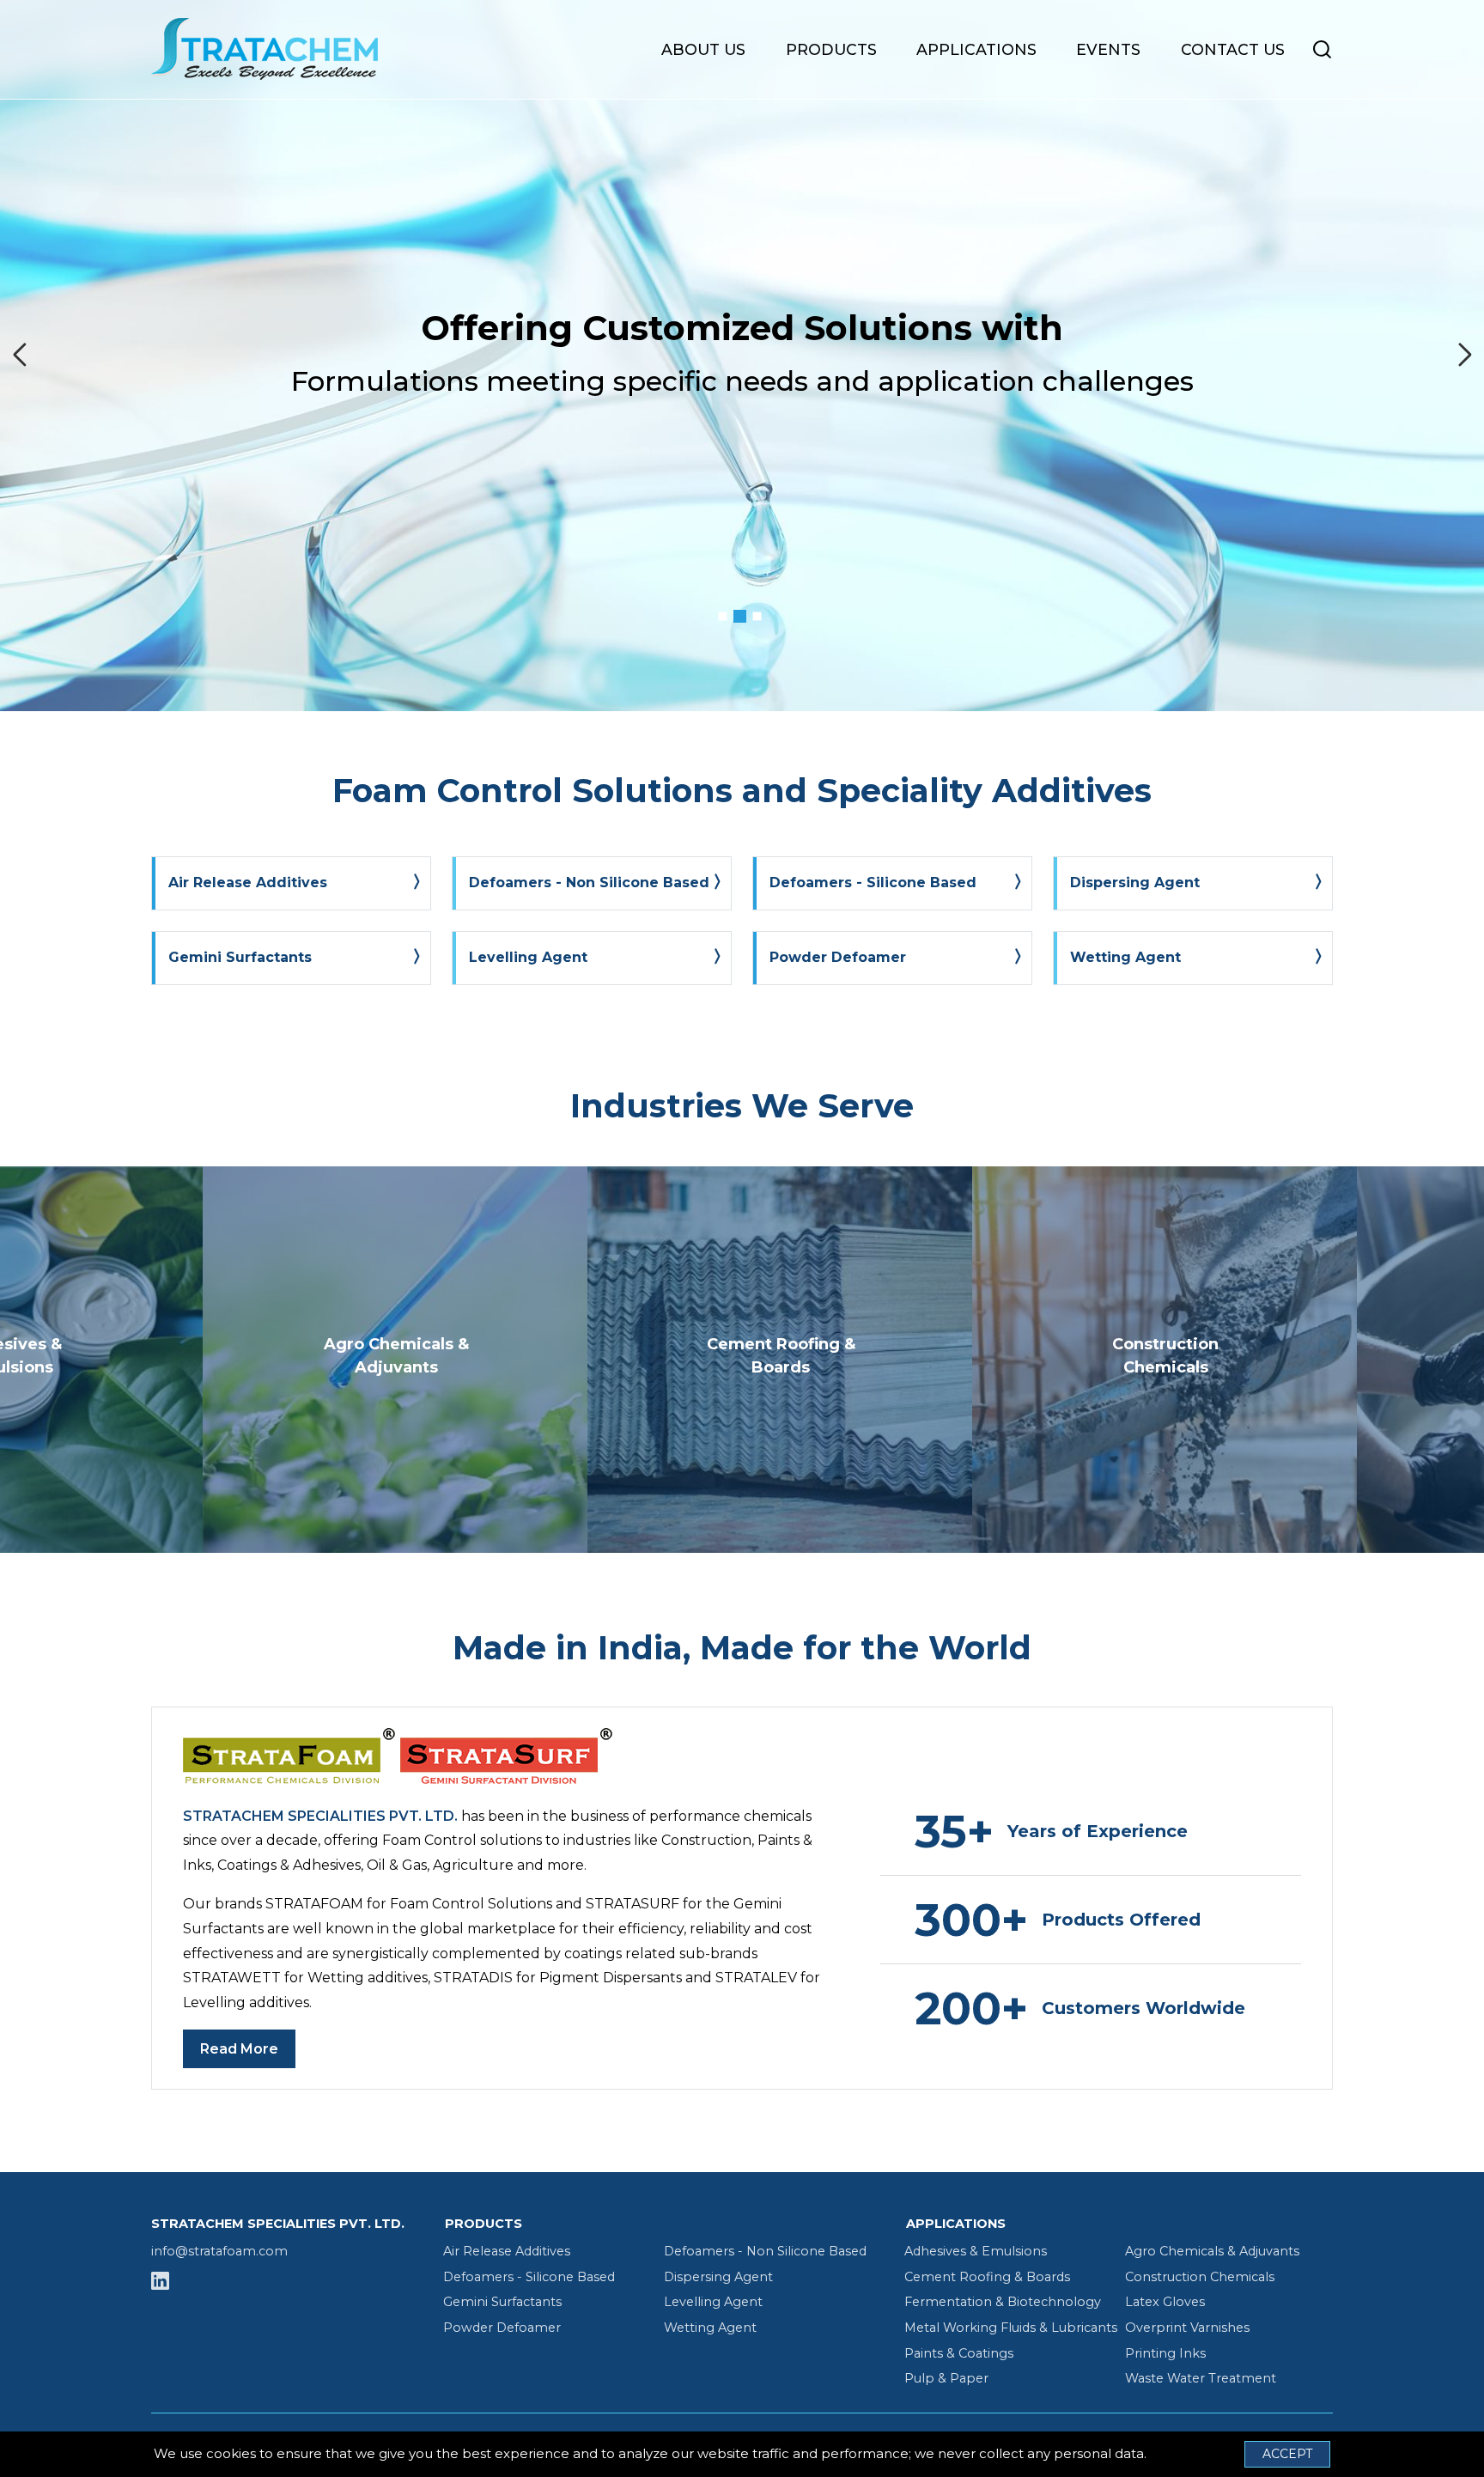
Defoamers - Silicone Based (529, 2277)
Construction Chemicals (1200, 2277)
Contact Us (1233, 49)
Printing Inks (1165, 2353)
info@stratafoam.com (219, 2251)
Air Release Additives (507, 2251)
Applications (976, 49)
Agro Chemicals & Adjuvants (1212, 2251)
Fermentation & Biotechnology (1003, 2302)
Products (831, 49)
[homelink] (280, 49)
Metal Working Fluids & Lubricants (1011, 2328)
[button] (723, 617)
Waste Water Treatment (1201, 2378)
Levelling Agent (713, 2302)
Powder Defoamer (502, 2328)
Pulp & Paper (946, 2378)
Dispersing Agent (718, 2277)
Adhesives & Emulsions (976, 2251)
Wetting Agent (710, 2328)
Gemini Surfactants (502, 2302)
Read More (239, 2049)
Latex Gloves (1165, 2302)
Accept (1287, 2454)
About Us (703, 49)
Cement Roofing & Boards (987, 2277)
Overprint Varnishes (1187, 2328)
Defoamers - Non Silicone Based (765, 2251)
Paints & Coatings (959, 2353)
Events (1108, 49)
